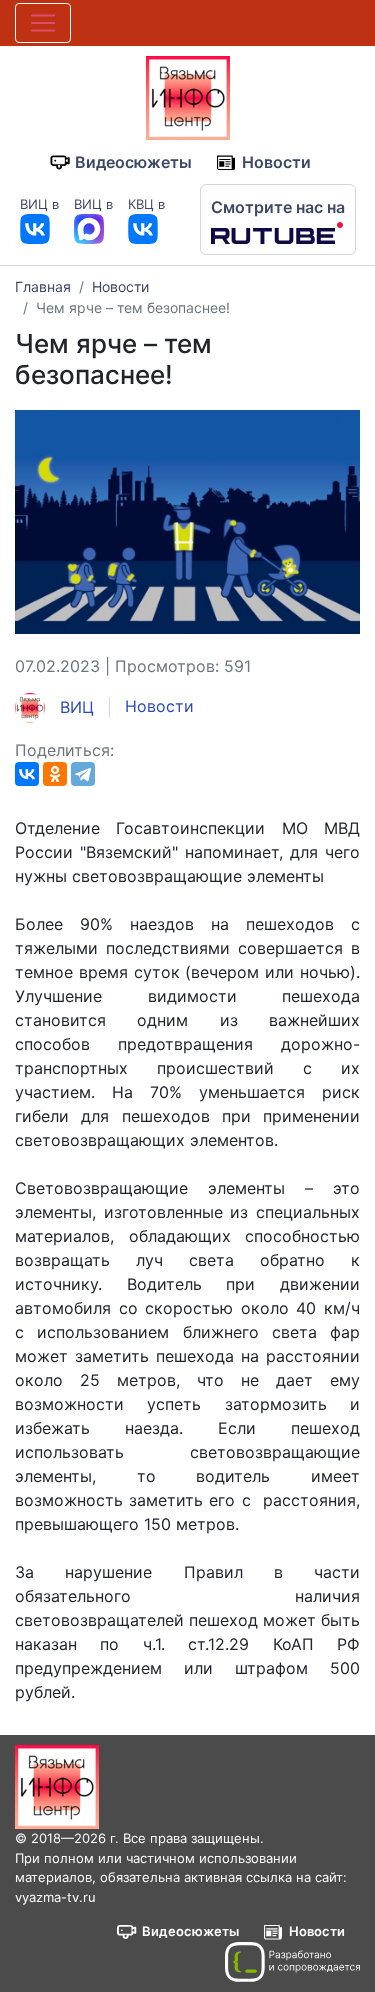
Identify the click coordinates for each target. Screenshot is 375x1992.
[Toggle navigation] (43, 23)
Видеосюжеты (133, 162)
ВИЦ (74, 707)
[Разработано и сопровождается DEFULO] (292, 1962)
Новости (276, 162)
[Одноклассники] (55, 774)
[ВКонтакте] (27, 774)
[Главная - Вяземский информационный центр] (188, 96)
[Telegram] (83, 774)
